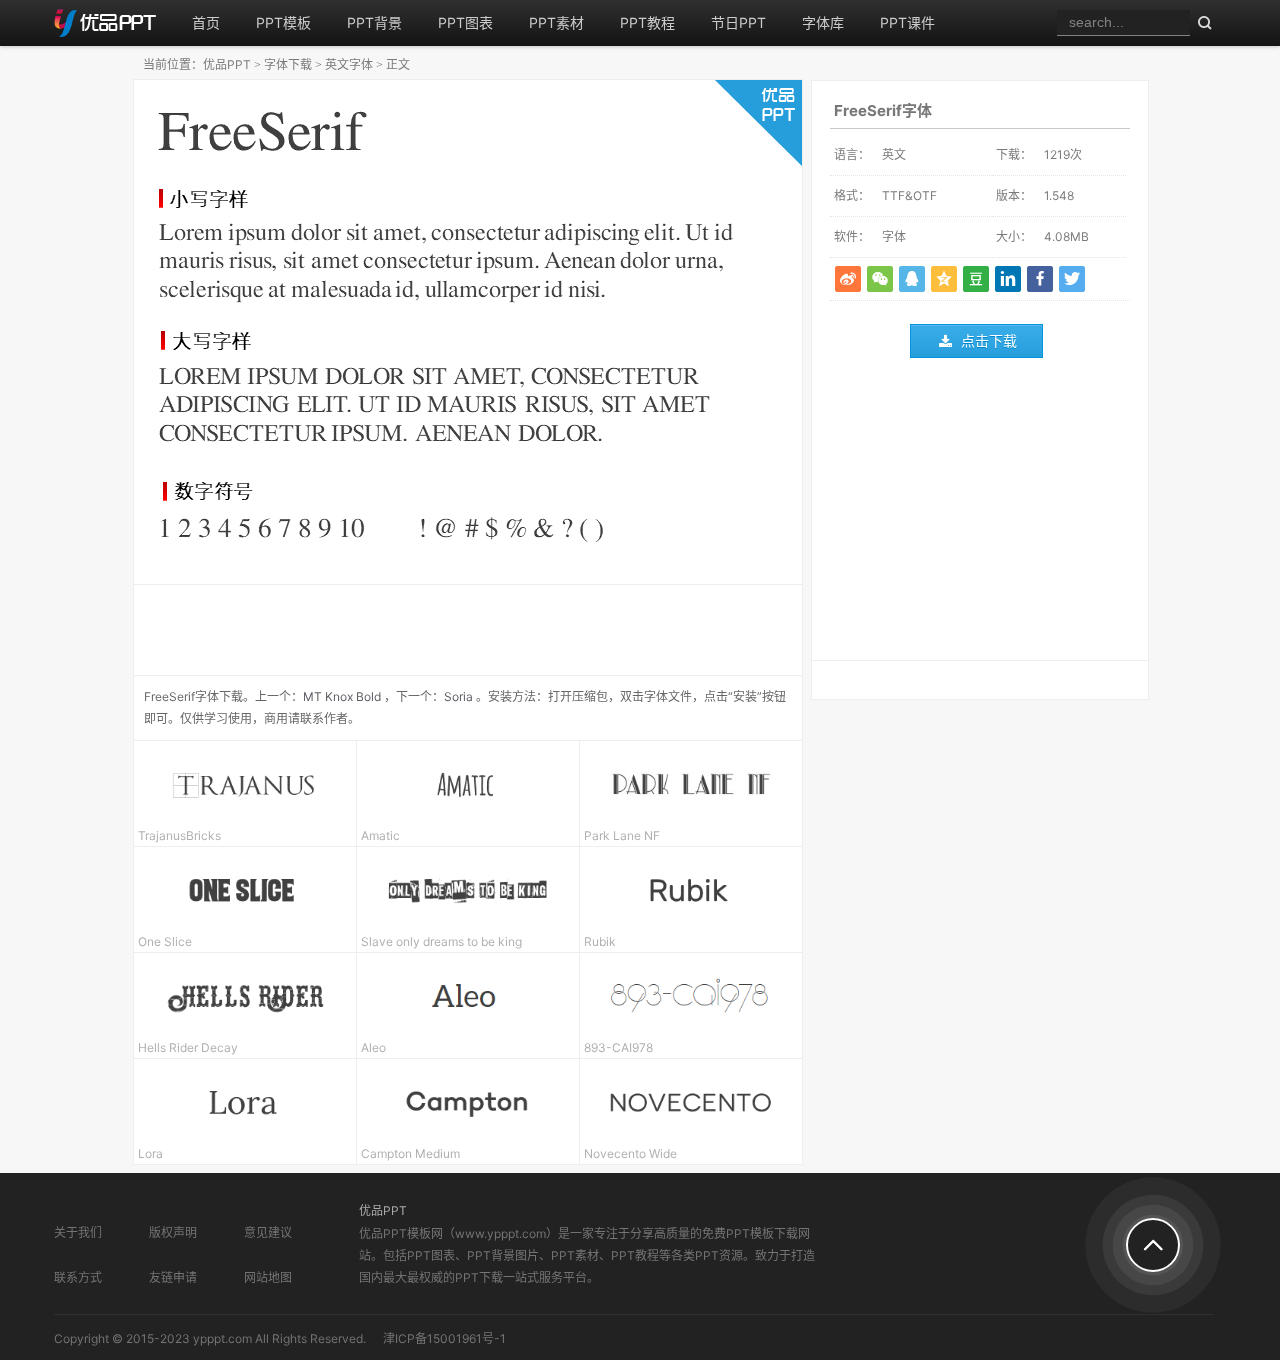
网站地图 (268, 1277)
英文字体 (349, 64)
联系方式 (78, 1277)
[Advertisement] (980, 514)
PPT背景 (374, 22)
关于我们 (78, 1232)
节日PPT (738, 22)
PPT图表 (465, 22)
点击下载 (989, 340)
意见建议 (268, 1232)
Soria (458, 696)
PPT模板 (283, 22)
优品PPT (227, 64)
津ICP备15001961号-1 (444, 1338)
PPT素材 (556, 22)
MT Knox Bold (342, 696)
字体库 (823, 22)
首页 (206, 22)
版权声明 (173, 1232)
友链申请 (173, 1277)
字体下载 (288, 64)
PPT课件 (907, 22)
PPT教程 (647, 22)
